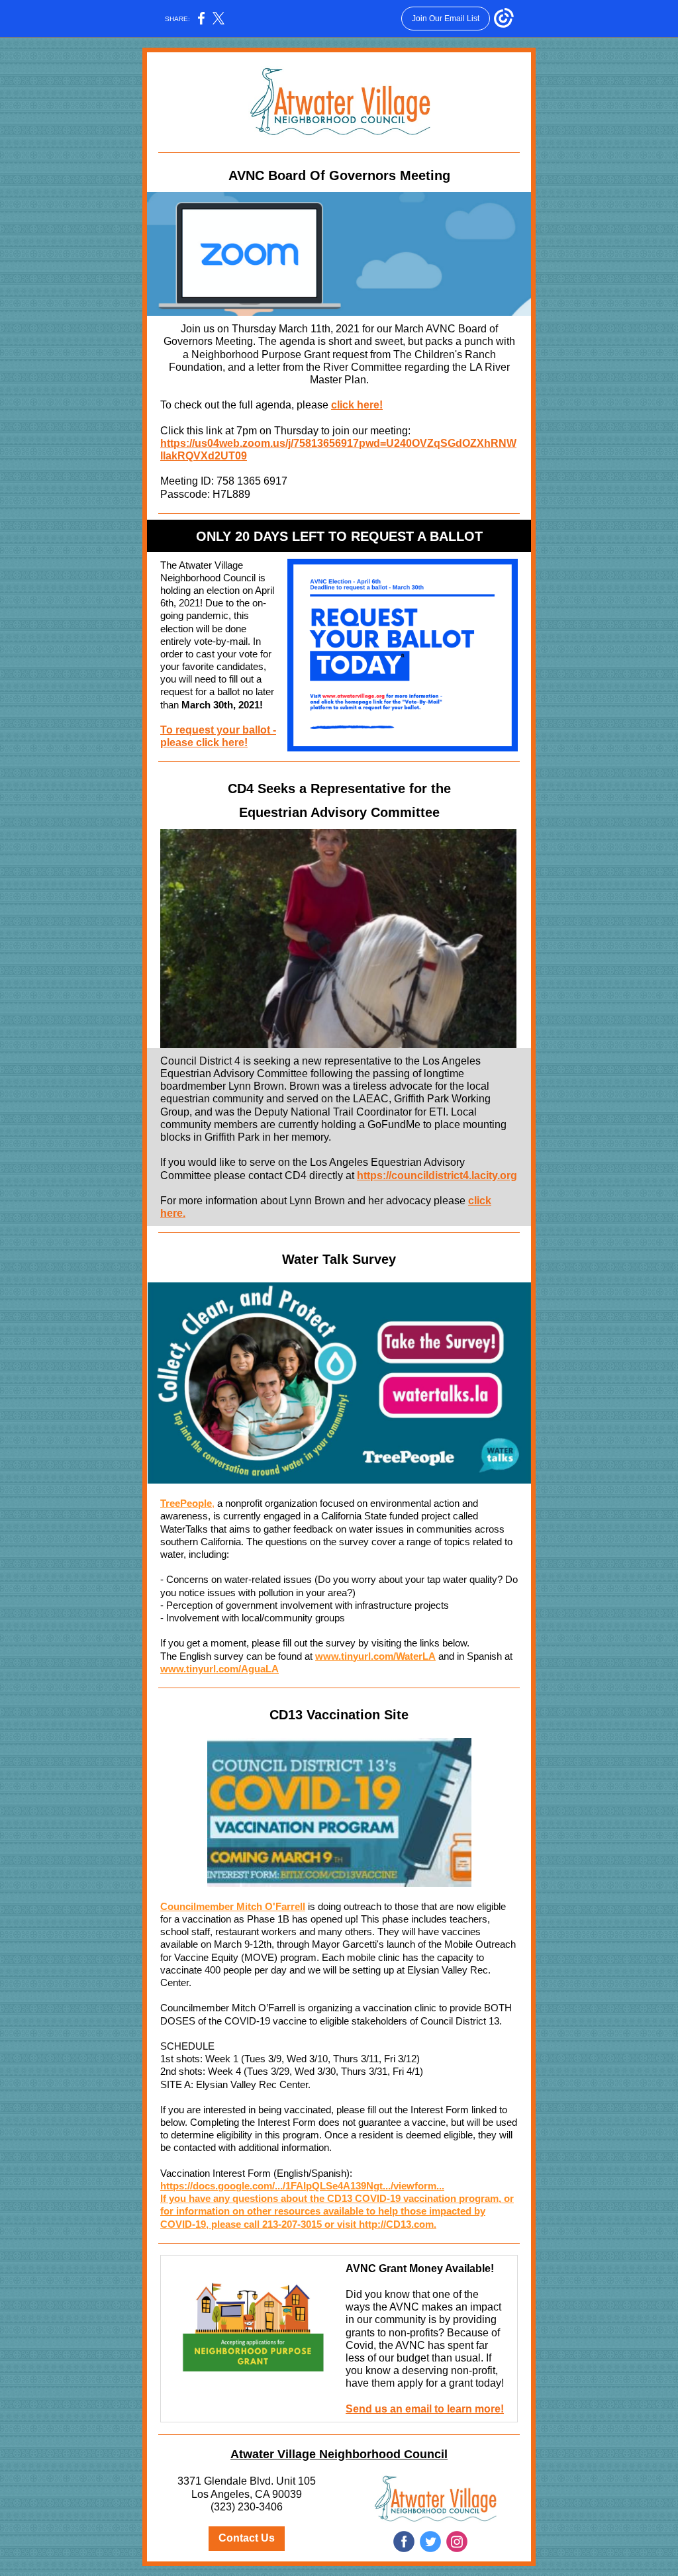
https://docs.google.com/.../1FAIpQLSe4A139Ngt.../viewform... (302, 2186)
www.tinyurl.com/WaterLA (375, 1656)
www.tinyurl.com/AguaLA (219, 1669)
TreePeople (186, 1503)
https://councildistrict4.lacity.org (437, 1175)
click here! (357, 405)
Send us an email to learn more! (425, 2409)
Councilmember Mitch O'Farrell (233, 1906)
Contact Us (247, 2538)
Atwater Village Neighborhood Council (339, 2454)
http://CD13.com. (398, 2224)
